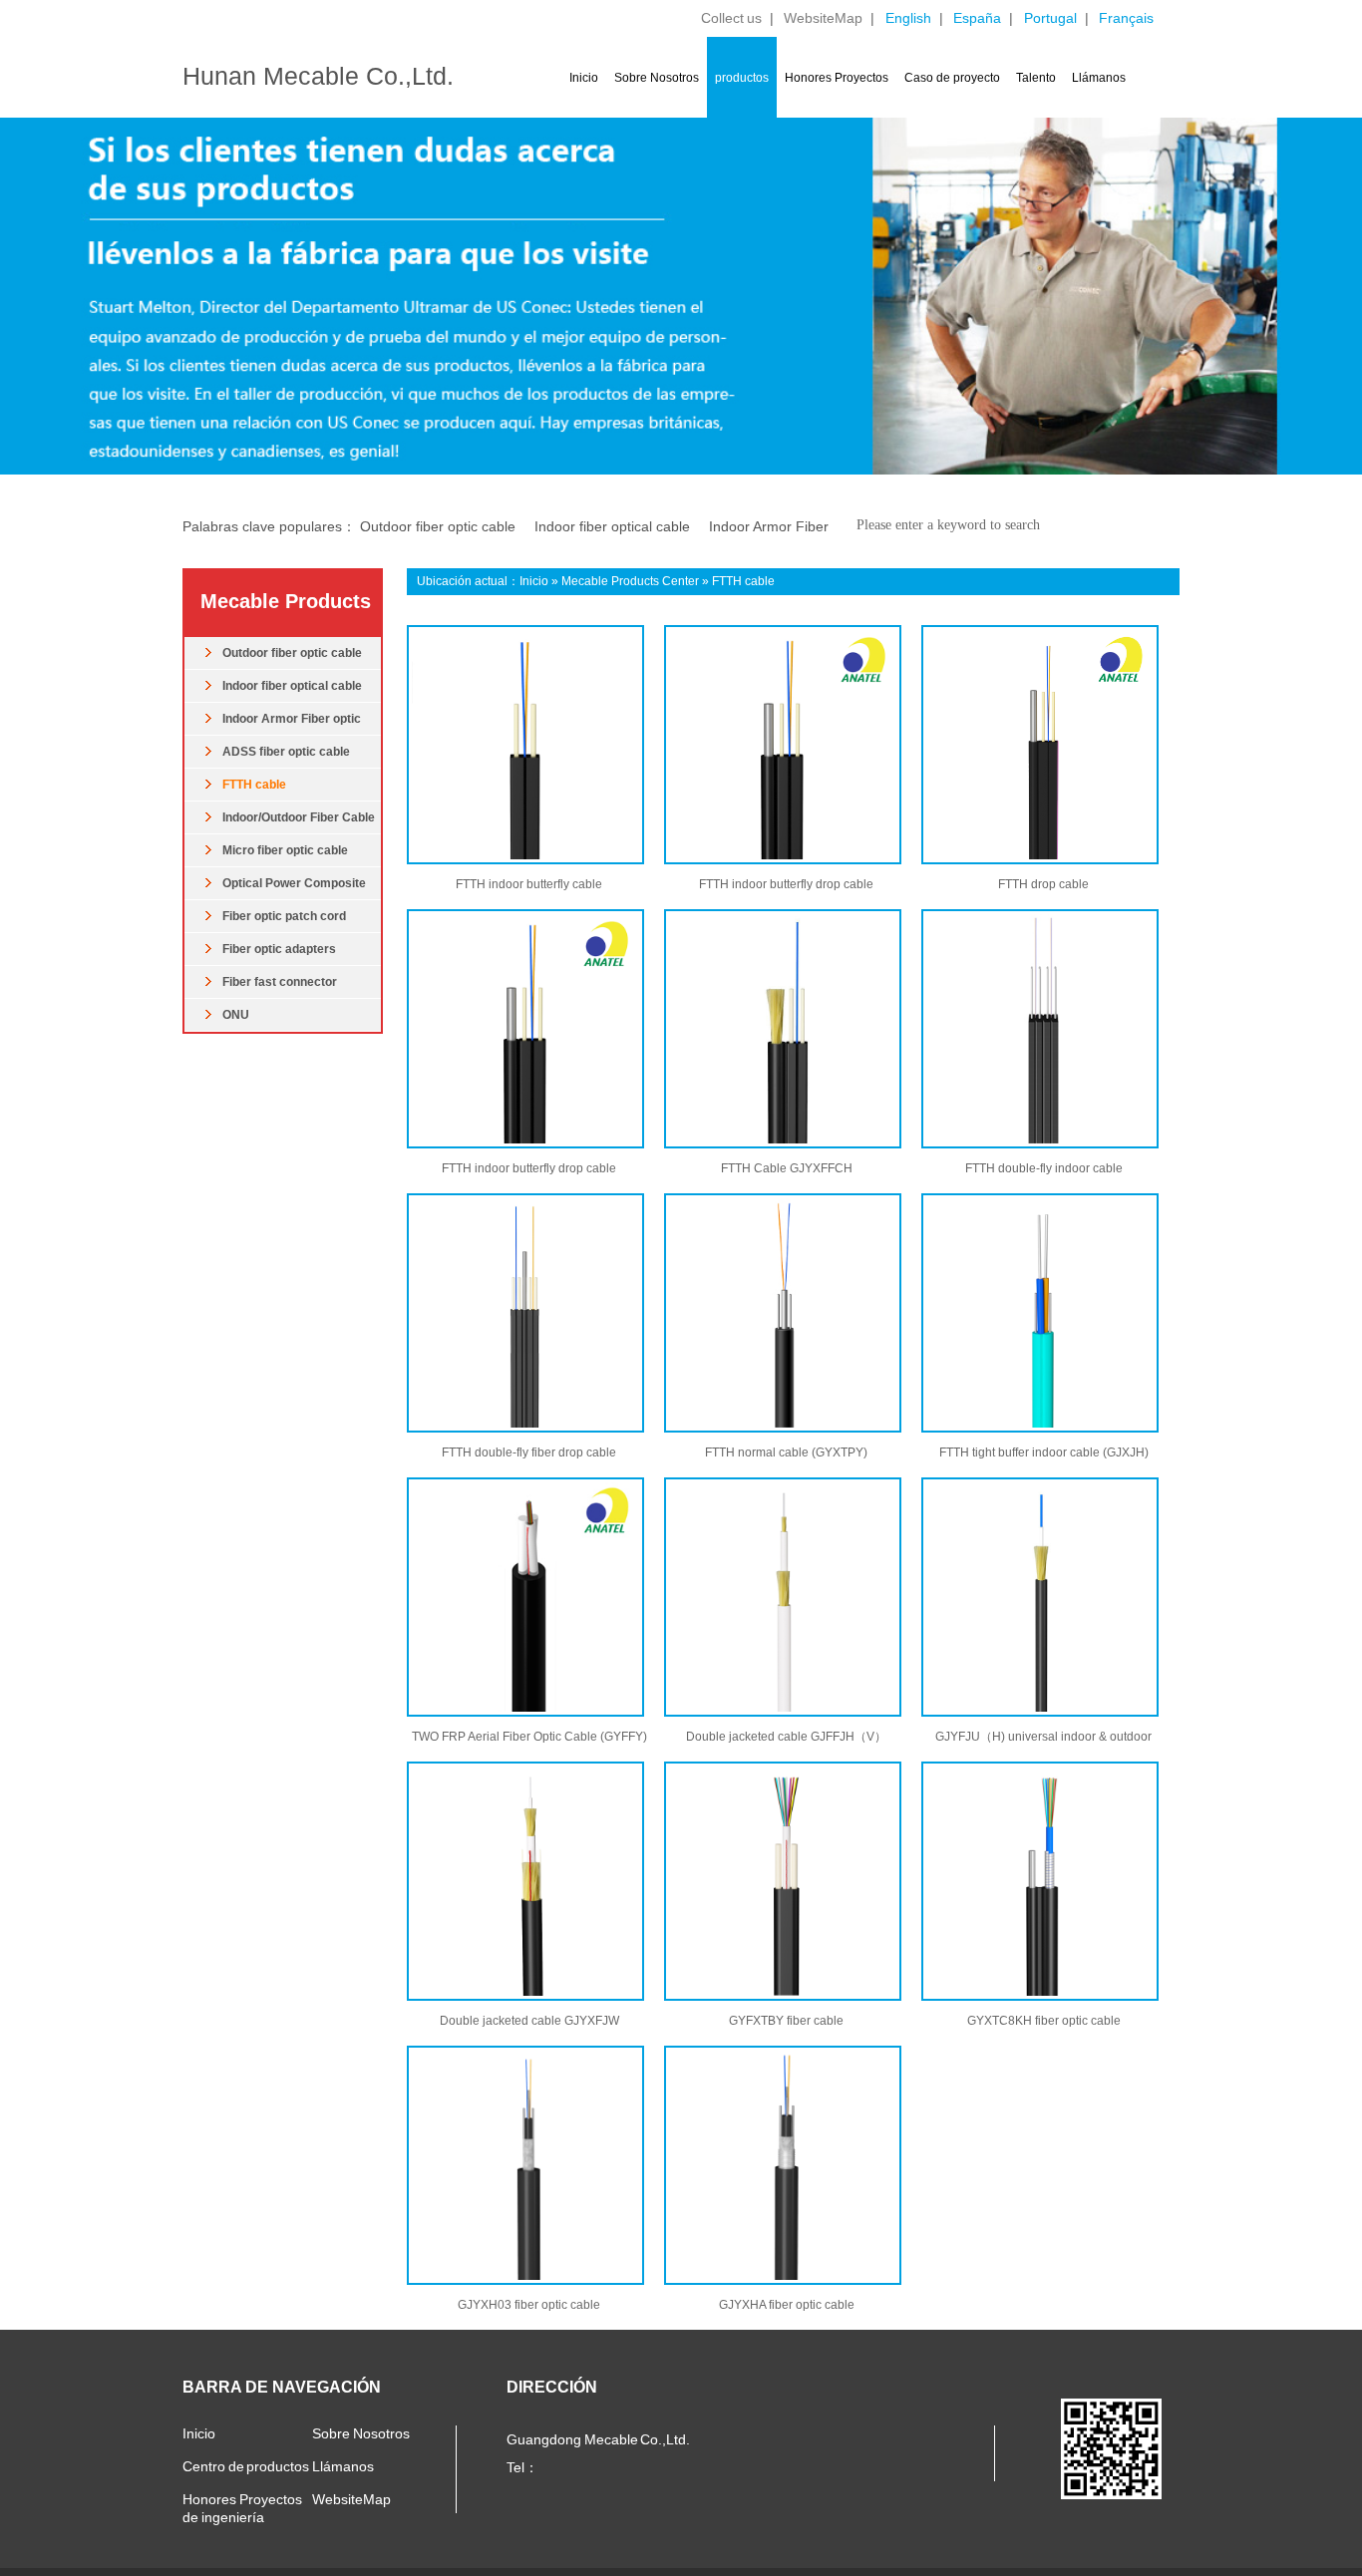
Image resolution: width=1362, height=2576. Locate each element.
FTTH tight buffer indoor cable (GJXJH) (1044, 1452)
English (908, 18)
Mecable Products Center (630, 581)
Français (1126, 18)
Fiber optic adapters (279, 949)
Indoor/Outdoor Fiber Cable (299, 817)
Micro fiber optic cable (285, 850)
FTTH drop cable (1043, 884)
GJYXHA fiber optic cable (787, 2305)
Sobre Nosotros (657, 78)
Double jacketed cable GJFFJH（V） (786, 1737)
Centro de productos (246, 2466)
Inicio (584, 78)
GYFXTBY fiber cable (786, 2021)
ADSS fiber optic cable (286, 752)
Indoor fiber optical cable (612, 526)
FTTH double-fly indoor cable (1044, 1168)
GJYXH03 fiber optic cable (529, 2305)
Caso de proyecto (952, 78)
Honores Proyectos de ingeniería (242, 2508)
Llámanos (1099, 78)
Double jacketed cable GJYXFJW (529, 2021)
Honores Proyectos (837, 78)
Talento (1036, 78)
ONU (236, 1015)
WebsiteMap (823, 18)
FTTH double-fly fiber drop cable (529, 1452)
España (977, 18)
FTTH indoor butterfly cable (529, 884)
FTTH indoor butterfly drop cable (786, 884)
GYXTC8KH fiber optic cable (1044, 2021)
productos (742, 78)
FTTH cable (254, 785)
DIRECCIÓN (552, 2387)
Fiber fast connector (280, 982)
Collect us (731, 18)
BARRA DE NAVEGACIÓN (282, 2387)
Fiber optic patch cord (284, 916)
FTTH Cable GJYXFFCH (787, 1168)
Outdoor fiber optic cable (438, 526)
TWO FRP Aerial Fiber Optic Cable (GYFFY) (529, 1737)
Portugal (1050, 18)
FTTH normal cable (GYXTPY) (786, 1452)
